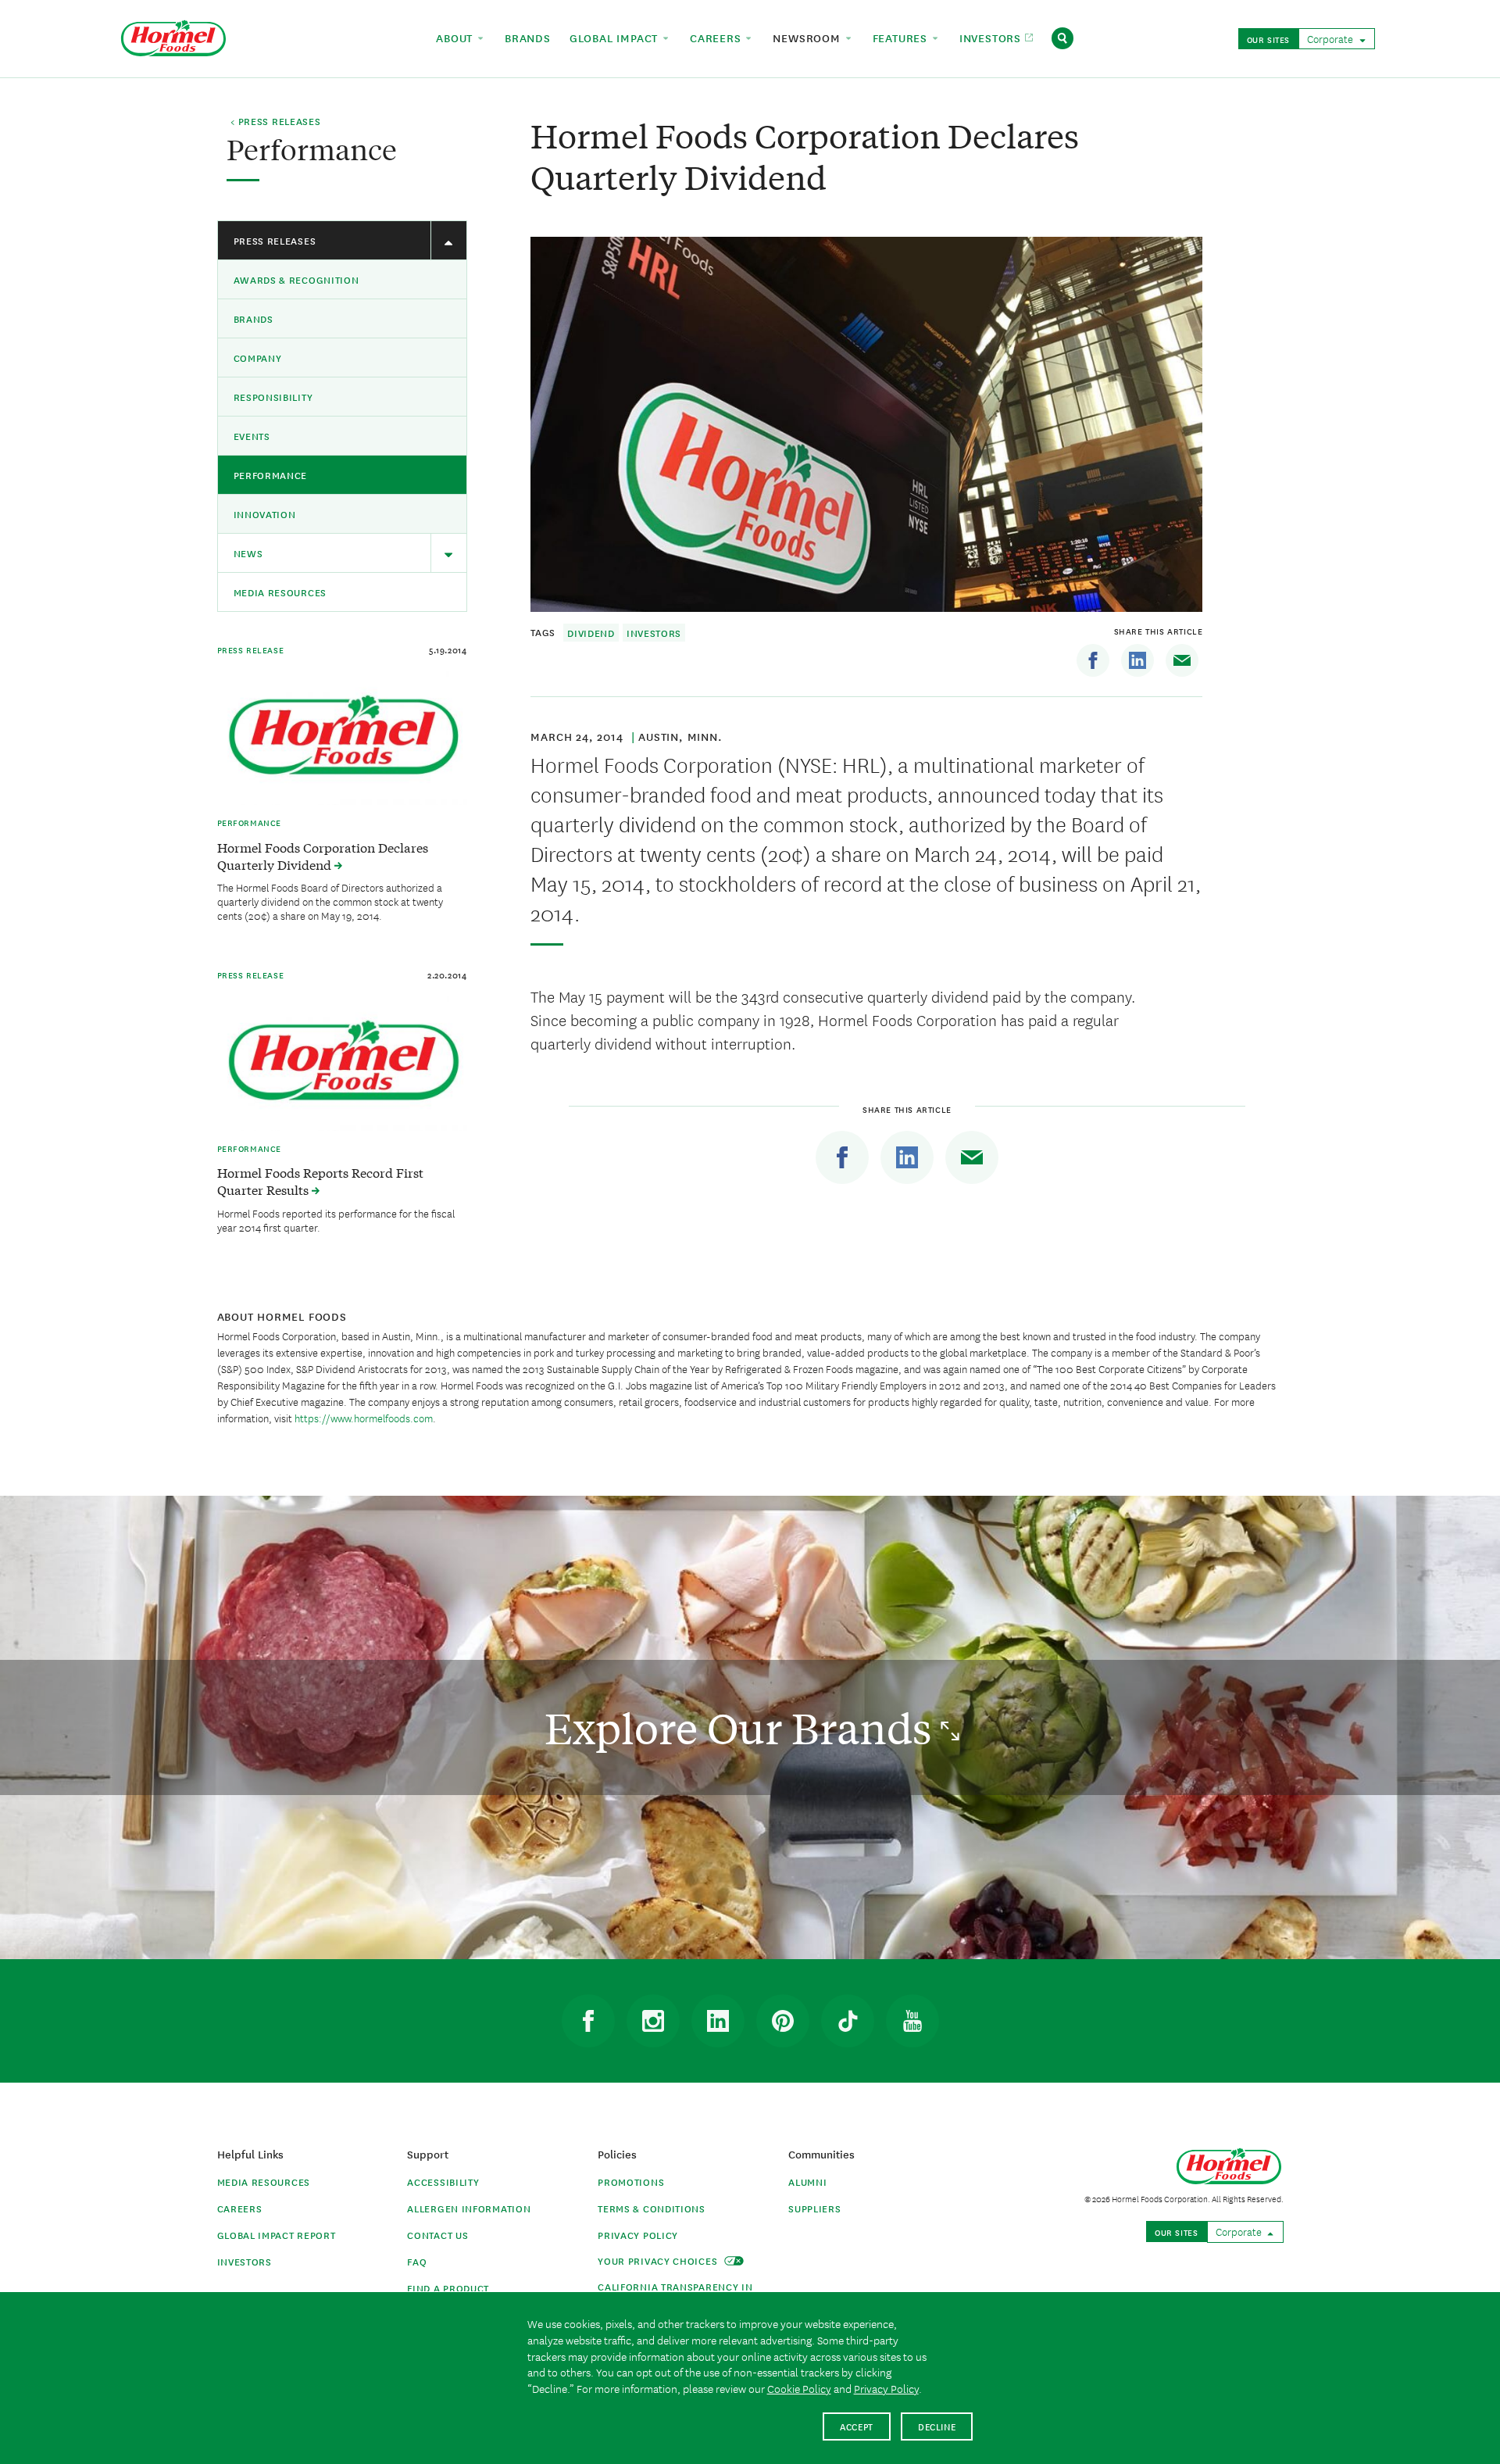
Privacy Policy (638, 2235)
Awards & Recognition (296, 279)
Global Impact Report (277, 2235)
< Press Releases (275, 122)
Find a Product (448, 2288)
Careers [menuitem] (717, 38)
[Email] (1182, 660)
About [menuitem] (456, 38)
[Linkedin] (1137, 660)
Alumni (807, 2181)
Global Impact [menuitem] (616, 38)
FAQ (417, 2261)
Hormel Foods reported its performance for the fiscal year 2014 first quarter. (336, 1220)
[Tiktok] (848, 2021)
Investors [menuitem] (992, 38)
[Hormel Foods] (173, 36)
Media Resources (280, 592)
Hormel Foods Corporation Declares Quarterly (323, 856)
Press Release (251, 649)
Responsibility (273, 397)
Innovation (265, 514)
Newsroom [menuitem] (808, 38)
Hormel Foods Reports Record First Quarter (320, 1181)
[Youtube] (912, 2021)
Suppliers (814, 2208)
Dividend (591, 633)
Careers (240, 2208)
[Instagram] (653, 2021)
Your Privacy (659, 2260)
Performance (271, 475)
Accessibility (443, 2181)
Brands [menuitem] (528, 38)
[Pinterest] (783, 2021)
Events (252, 436)
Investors (654, 633)
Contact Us (437, 2235)
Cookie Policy (799, 2388)
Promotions (631, 2181)
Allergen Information (469, 2208)
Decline (937, 2426)
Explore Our (743, 1727)
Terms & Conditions (652, 2208)
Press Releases (275, 240)
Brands (254, 318)
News (248, 553)
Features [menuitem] (902, 38)
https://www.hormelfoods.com (364, 1418)
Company (258, 358)
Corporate (1331, 38)
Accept (857, 2426)
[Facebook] (1093, 660)
